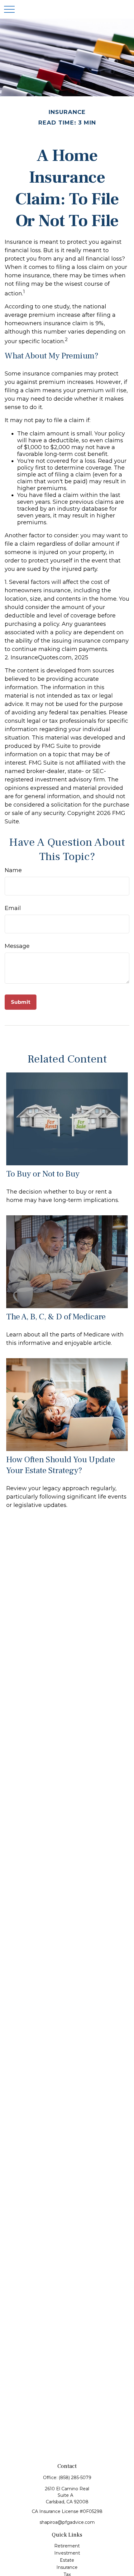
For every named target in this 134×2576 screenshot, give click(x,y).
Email (13, 908)
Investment (67, 2553)
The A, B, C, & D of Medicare (56, 1317)
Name (13, 870)
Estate (67, 2560)
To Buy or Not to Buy (43, 1174)
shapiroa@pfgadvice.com (67, 2522)
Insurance (67, 2567)
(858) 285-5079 (75, 2478)
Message (17, 946)
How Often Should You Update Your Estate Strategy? (61, 1465)
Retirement (67, 2546)
